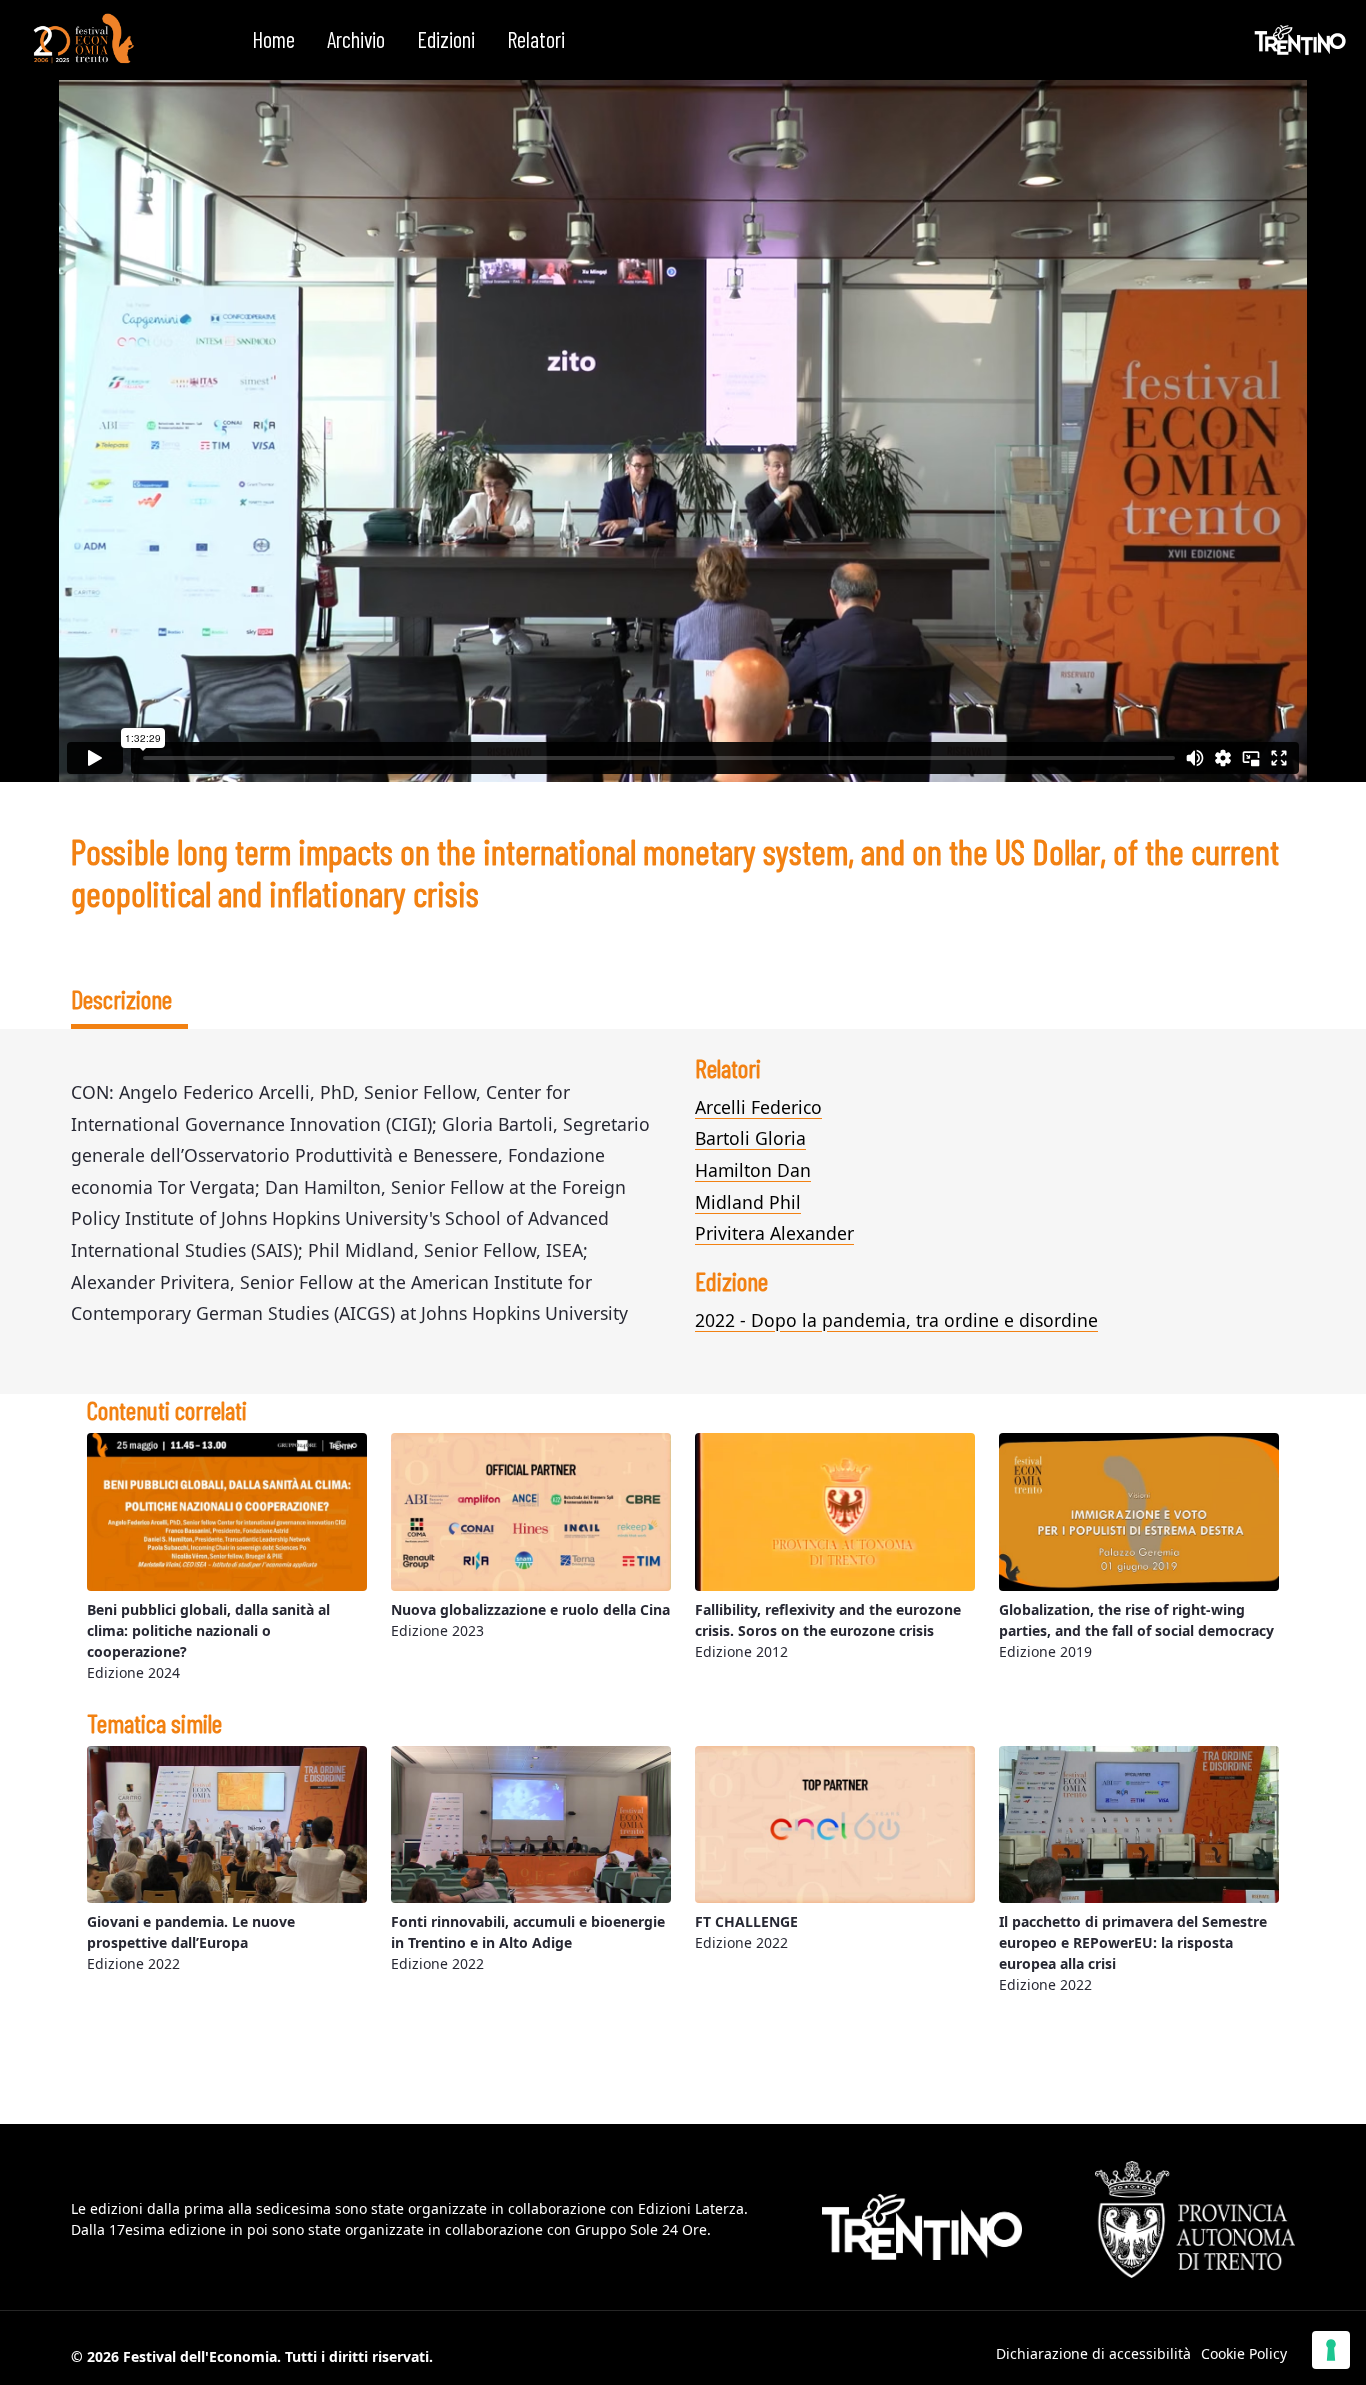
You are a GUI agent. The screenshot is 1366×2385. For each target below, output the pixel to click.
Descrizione (121, 998)
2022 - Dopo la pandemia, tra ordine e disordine (896, 1320)
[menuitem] (273, 40)
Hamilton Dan (753, 1170)
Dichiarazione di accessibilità (1093, 2353)
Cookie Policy (1244, 2353)
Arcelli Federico (758, 1107)
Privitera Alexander (774, 1233)
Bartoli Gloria (750, 1138)
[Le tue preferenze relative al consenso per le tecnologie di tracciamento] (1331, 2350)
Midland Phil (748, 1202)
